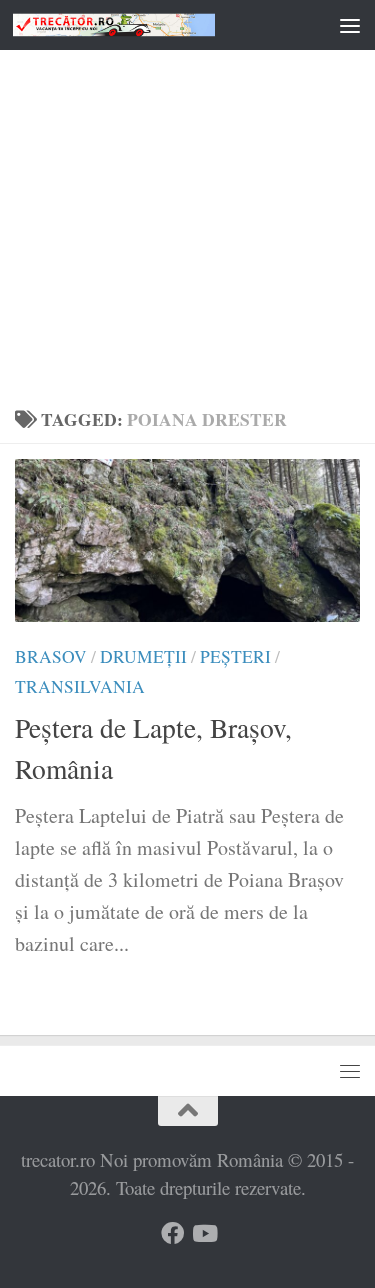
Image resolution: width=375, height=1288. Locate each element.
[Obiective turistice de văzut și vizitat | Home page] (148, 24)
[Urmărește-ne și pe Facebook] (172, 1233)
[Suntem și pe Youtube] (203, 1233)
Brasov (51, 656)
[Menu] (350, 25)
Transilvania (80, 686)
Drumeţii (143, 656)
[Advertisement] (187, 197)
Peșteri (235, 656)
